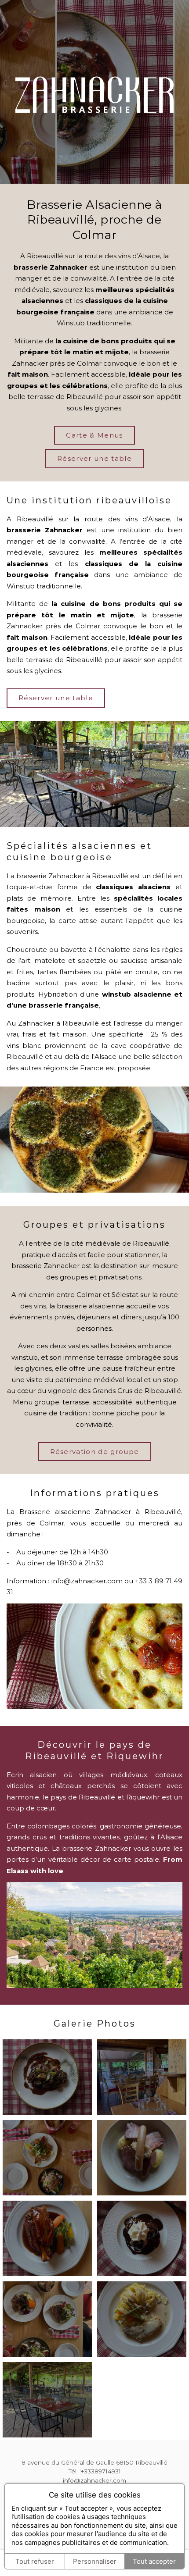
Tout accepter (154, 2561)
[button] (47, 2077)
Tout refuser (35, 2561)
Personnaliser (95, 2561)
